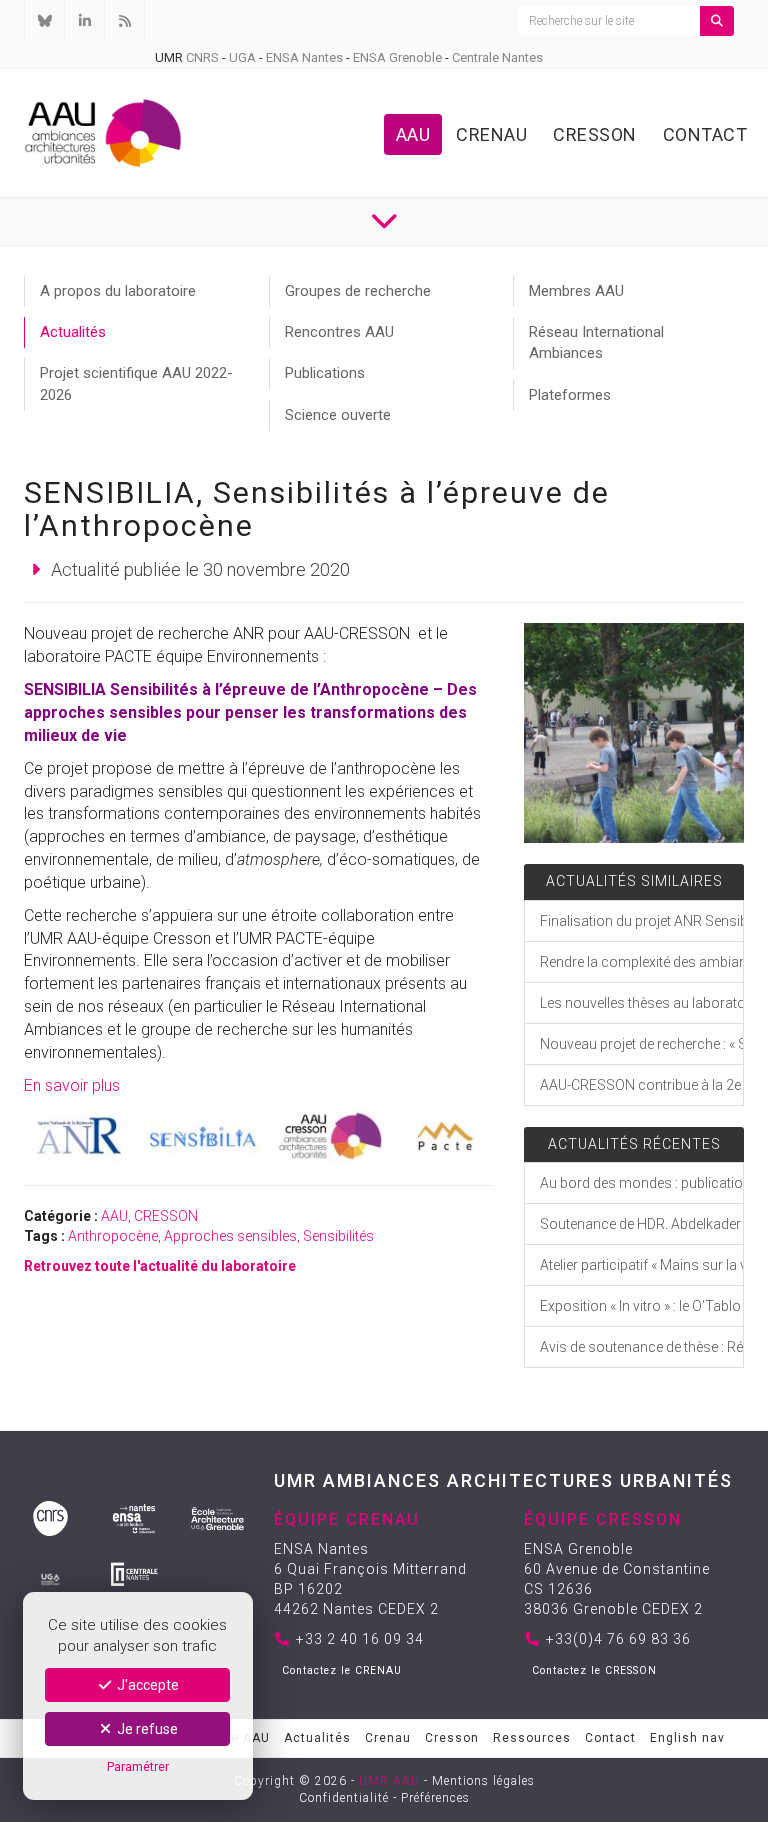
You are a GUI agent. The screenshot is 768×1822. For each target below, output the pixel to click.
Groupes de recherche (358, 291)
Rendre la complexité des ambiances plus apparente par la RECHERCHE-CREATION (641, 962)
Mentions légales (483, 1781)
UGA (242, 57)
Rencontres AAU (339, 332)
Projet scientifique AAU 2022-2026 (136, 383)
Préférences (435, 1798)
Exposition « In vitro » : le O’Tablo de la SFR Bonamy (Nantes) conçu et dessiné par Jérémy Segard (641, 1306)
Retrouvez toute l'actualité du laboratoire (160, 1266)
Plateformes (570, 395)
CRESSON (166, 1216)
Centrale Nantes (497, 57)
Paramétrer (138, 1766)
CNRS (202, 57)
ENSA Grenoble (397, 57)
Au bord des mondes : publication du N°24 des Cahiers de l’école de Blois (641, 1183)
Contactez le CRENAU (342, 1670)
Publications (325, 373)
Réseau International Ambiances (596, 342)
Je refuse (146, 1729)
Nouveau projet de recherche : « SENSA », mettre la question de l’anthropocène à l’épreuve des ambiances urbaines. (641, 1044)
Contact (705, 134)
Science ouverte (338, 415)
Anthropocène (113, 1236)
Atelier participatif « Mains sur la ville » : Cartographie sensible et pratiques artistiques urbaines (641, 1265)
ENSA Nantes (304, 57)
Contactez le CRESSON (594, 1670)
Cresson (595, 134)
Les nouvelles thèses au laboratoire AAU (641, 1003)
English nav (687, 1738)
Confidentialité (344, 1798)
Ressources (532, 1738)
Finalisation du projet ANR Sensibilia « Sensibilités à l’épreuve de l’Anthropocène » (641, 921)
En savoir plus (72, 1085)
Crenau (491, 134)
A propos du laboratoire (118, 291)
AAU (413, 134)
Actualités (73, 332)
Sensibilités (338, 1236)
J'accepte (146, 1685)
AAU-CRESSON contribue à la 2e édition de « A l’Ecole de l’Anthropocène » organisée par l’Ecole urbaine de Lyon (641, 1085)
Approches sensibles (230, 1236)
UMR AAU (389, 1781)
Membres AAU (576, 291)
